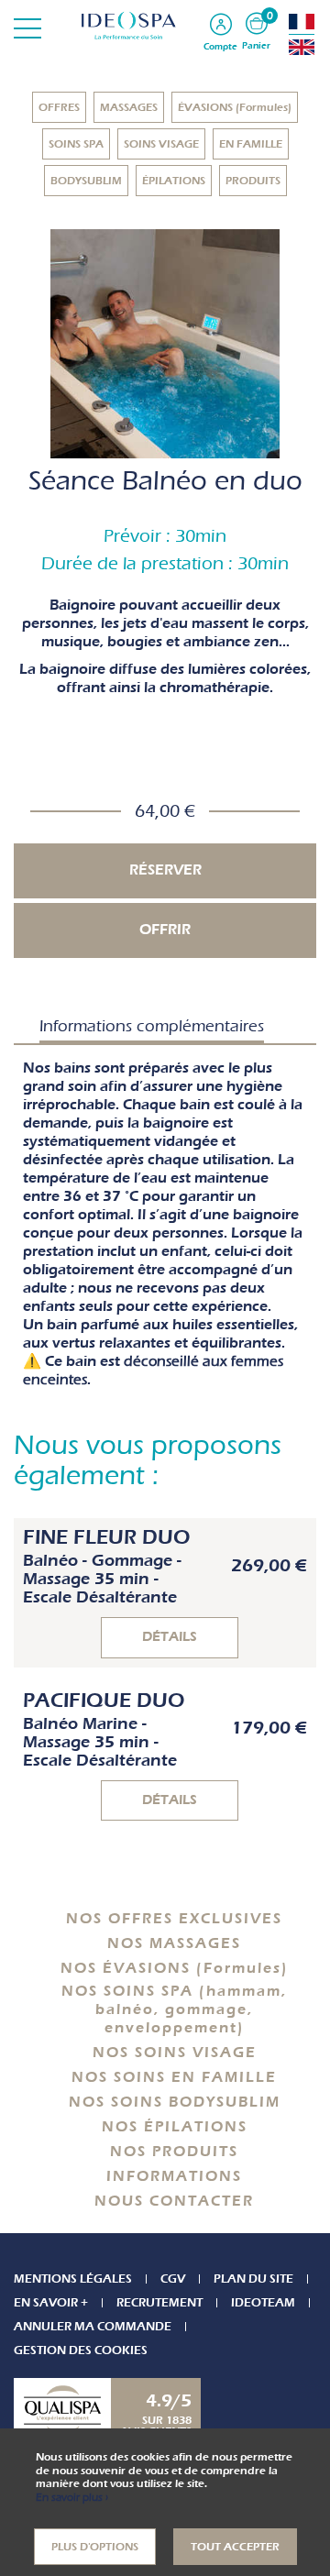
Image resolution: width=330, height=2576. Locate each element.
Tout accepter (235, 2547)
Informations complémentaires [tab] (152, 1026)
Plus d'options (95, 2547)
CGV (173, 2279)
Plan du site (253, 2279)
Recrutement (159, 2302)
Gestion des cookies (81, 2350)
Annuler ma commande (93, 2326)
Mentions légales (73, 2279)
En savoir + (51, 2302)
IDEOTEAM (263, 2302)
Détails (170, 1637)
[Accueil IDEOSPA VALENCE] (165, 25)
